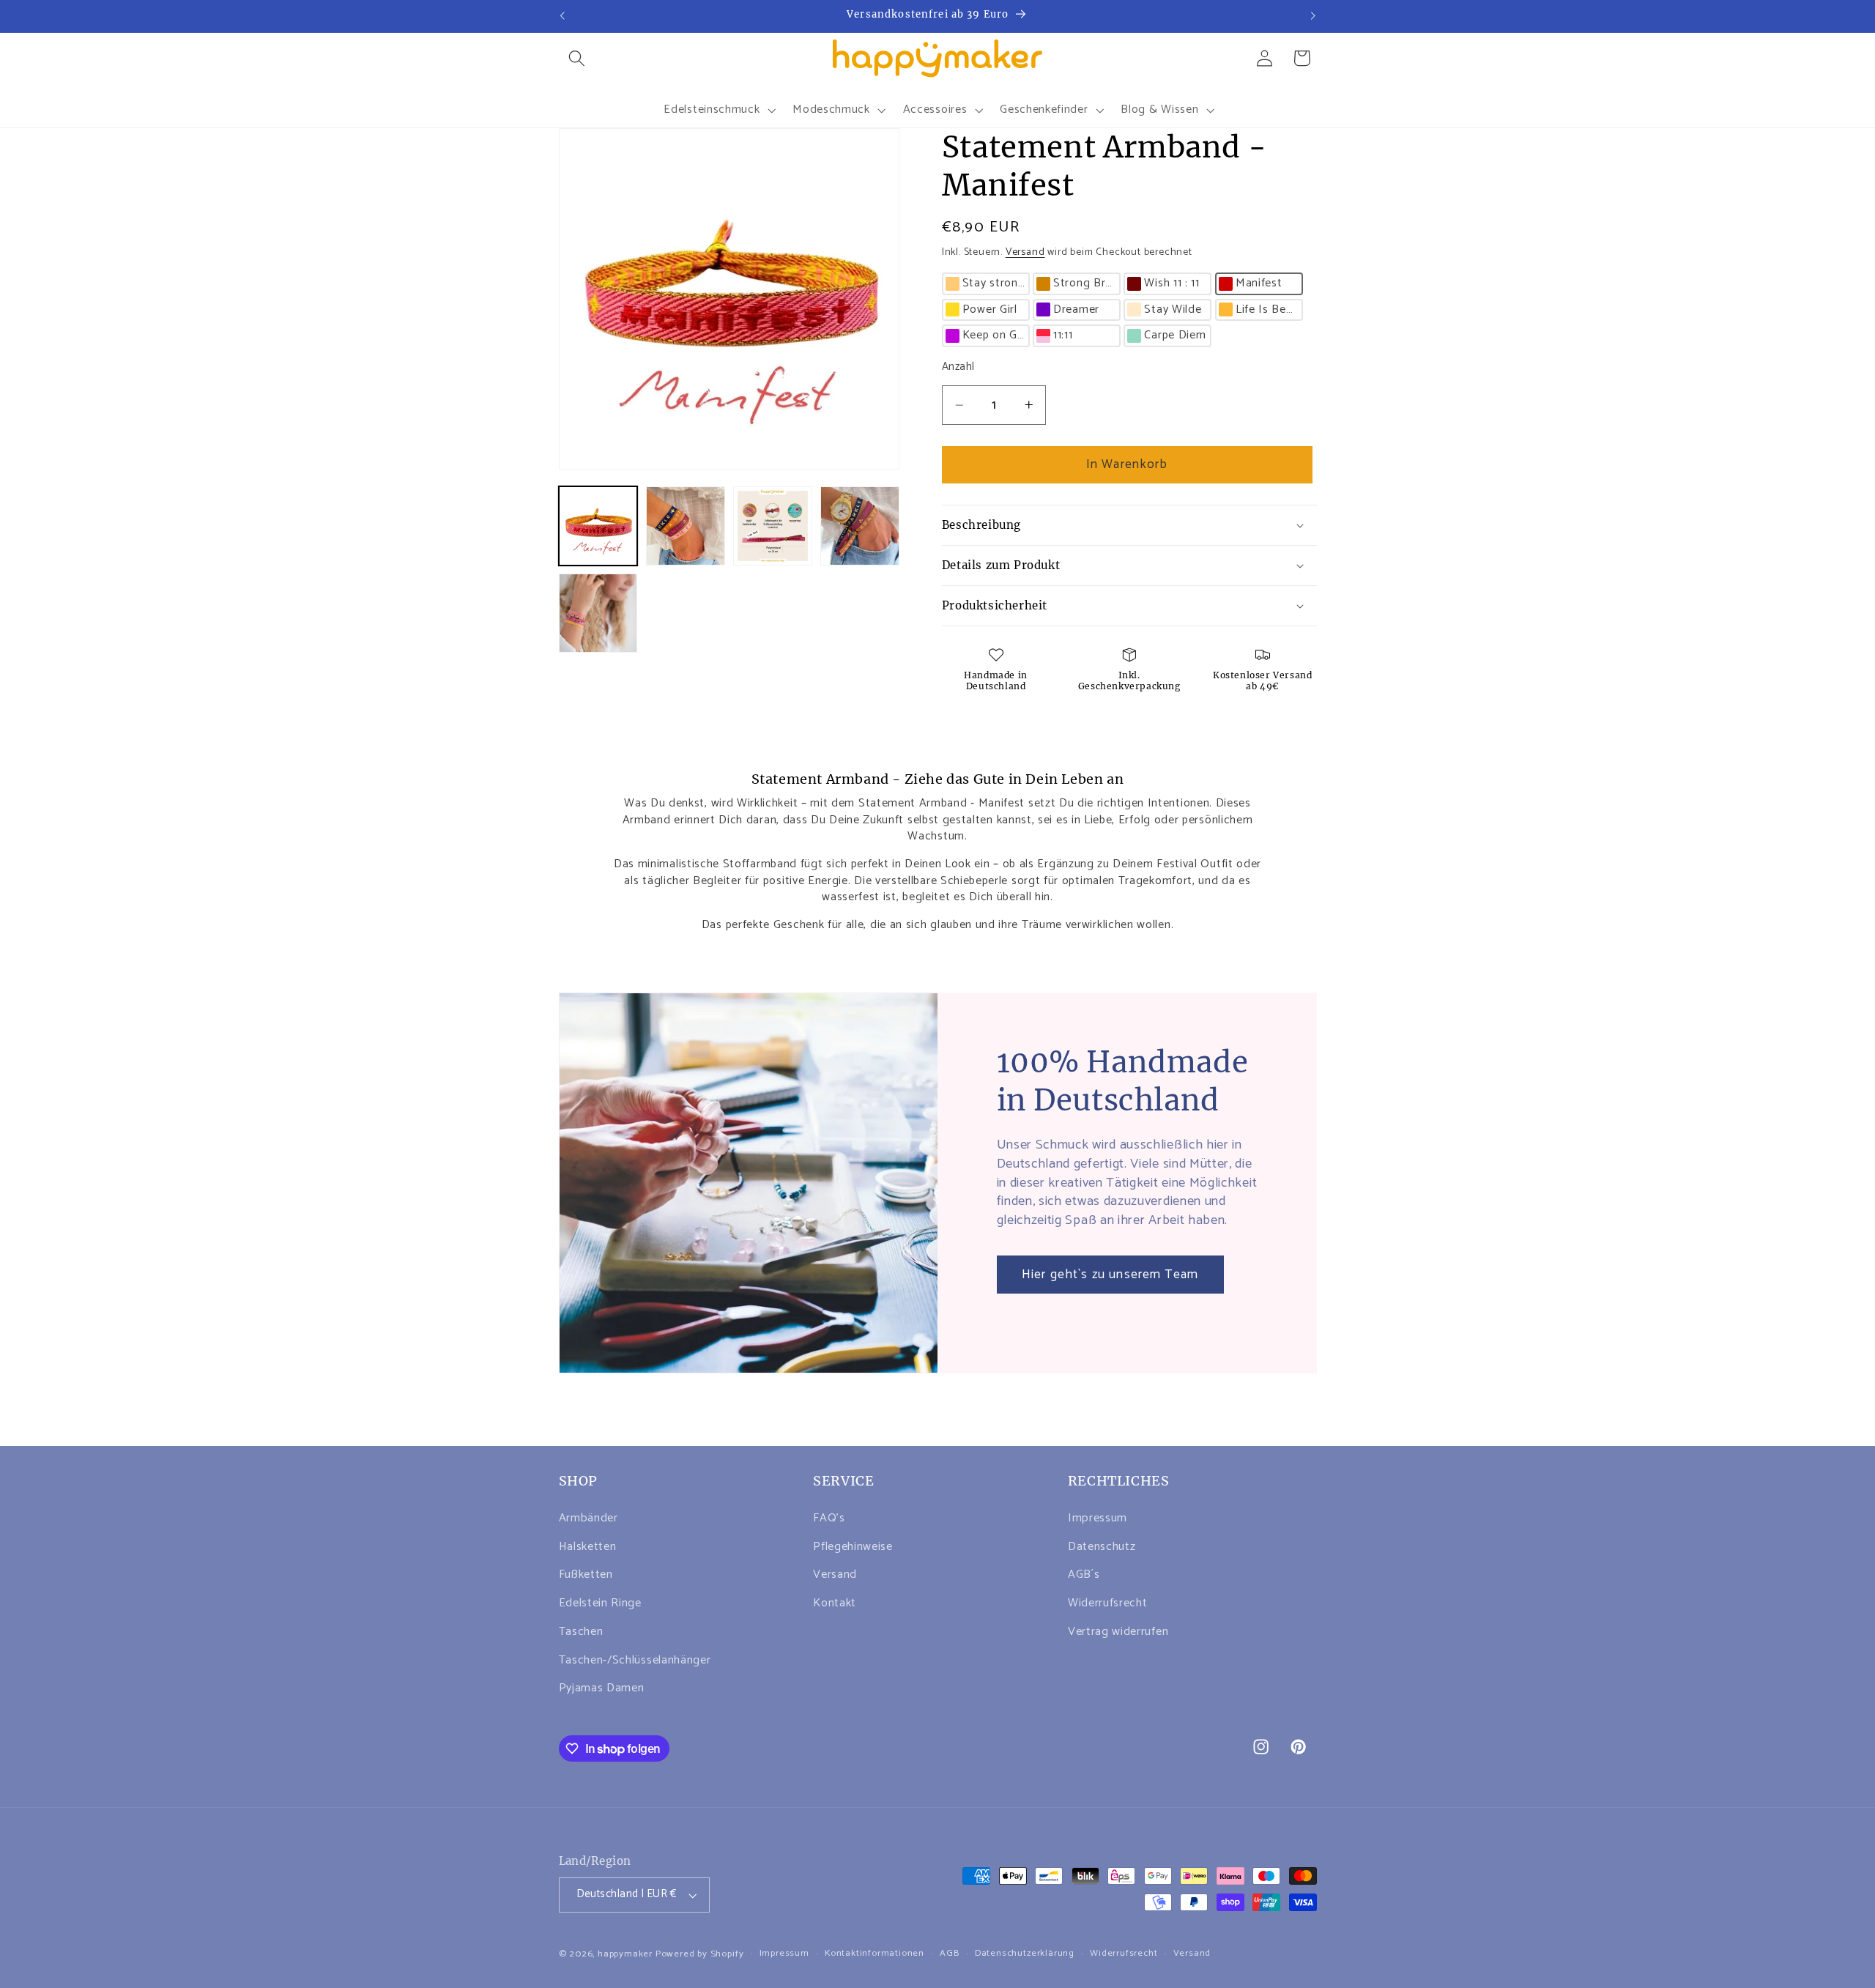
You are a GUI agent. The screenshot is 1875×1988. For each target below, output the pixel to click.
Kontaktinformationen (875, 1954)
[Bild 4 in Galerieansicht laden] (860, 526)
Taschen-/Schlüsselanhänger (635, 1660)
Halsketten (588, 1547)
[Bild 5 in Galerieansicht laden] (598, 613)
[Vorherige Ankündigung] (562, 16)
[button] (578, 58)
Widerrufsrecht (1108, 1603)
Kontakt (835, 1603)
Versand (1025, 252)
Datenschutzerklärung (1025, 1954)
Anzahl (958, 367)
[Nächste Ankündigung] (1313, 16)
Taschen (581, 1632)
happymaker (625, 1954)
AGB (949, 1954)
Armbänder (589, 1518)
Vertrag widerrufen (1118, 1632)
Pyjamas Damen (602, 1688)
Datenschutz (1102, 1547)
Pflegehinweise (853, 1547)
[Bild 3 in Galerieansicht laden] (773, 526)
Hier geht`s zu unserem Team (1110, 1275)
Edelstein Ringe (600, 1603)
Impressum (1098, 1518)
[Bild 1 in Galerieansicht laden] (598, 526)
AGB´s (1084, 1575)
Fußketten (586, 1575)
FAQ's (829, 1518)
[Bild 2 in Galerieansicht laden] (686, 526)
